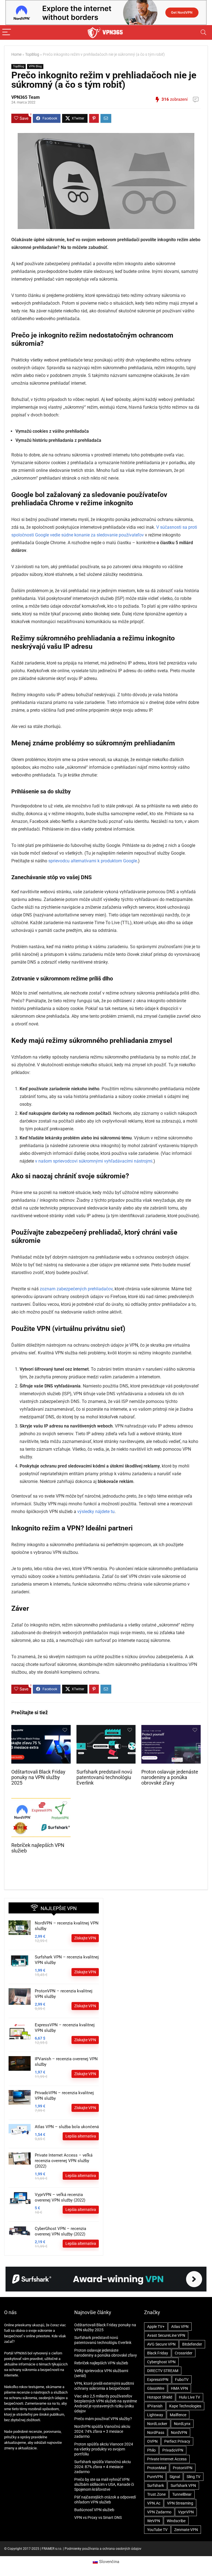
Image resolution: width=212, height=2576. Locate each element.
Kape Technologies (185, 2406)
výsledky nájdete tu (96, 1512)
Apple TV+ (156, 2327)
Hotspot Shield (160, 2397)
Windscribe (176, 2521)
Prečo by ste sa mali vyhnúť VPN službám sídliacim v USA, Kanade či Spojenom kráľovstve (104, 2484)
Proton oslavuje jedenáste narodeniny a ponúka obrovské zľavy (170, 1777)
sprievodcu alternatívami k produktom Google (93, 861)
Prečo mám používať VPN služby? (103, 2419)
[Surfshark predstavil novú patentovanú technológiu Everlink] (106, 1729)
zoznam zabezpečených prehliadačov (76, 1289)
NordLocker (157, 2424)
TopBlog (32, 55)
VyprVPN (186, 2512)
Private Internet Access (167, 2459)
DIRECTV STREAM (163, 2371)
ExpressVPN (158, 2380)
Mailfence (178, 2415)
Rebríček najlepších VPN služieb (101, 2363)
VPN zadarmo (159, 2512)
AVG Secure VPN (161, 2344)
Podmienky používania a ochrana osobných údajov (103, 2549)
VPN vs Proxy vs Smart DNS (98, 2517)
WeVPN (154, 2521)
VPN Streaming (180, 2503)
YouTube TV (157, 2530)
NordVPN (179, 2433)
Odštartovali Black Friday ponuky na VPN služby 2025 (38, 1777)
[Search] (203, 32)
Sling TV (194, 2477)
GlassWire (156, 2388)
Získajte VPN (85, 1938)
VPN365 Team (26, 97)
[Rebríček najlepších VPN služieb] (41, 1802)
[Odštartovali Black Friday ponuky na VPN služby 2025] (41, 1729)
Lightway (155, 2415)
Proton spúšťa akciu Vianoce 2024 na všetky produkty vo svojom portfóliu (104, 2449)
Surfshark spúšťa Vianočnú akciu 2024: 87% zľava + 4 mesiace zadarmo (103, 2467)
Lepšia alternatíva (81, 2136)
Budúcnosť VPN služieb (94, 2510)
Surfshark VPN (183, 2485)
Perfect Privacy (177, 2441)
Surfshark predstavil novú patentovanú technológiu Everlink (104, 1777)
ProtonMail (157, 2468)
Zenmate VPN (186, 2530)
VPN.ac (154, 2503)
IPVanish (155, 2406)
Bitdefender (192, 2344)
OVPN (152, 2441)
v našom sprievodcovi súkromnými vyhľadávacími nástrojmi (94, 1161)
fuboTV (182, 2380)
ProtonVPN (183, 2468)
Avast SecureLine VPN (166, 2335)
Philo (151, 2450)
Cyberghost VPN (161, 2362)
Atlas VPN (180, 2327)
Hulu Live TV (190, 2397)
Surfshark (156, 2485)
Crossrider (184, 2353)
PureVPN (155, 2477)
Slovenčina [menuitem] (109, 2562)
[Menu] (7, 32)
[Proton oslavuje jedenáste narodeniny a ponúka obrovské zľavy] (171, 1729)
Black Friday (158, 2353)
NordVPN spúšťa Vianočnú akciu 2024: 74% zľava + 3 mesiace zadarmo (102, 2431)
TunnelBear (182, 2494)
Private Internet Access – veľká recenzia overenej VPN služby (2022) (64, 2161)
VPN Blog (35, 66)
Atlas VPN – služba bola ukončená (67, 2127)
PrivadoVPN (173, 2450)
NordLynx (182, 2424)
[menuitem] (106, 2562)
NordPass (156, 2433)
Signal (175, 2477)
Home (16, 55)
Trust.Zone (156, 2494)
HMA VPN (179, 2388)
